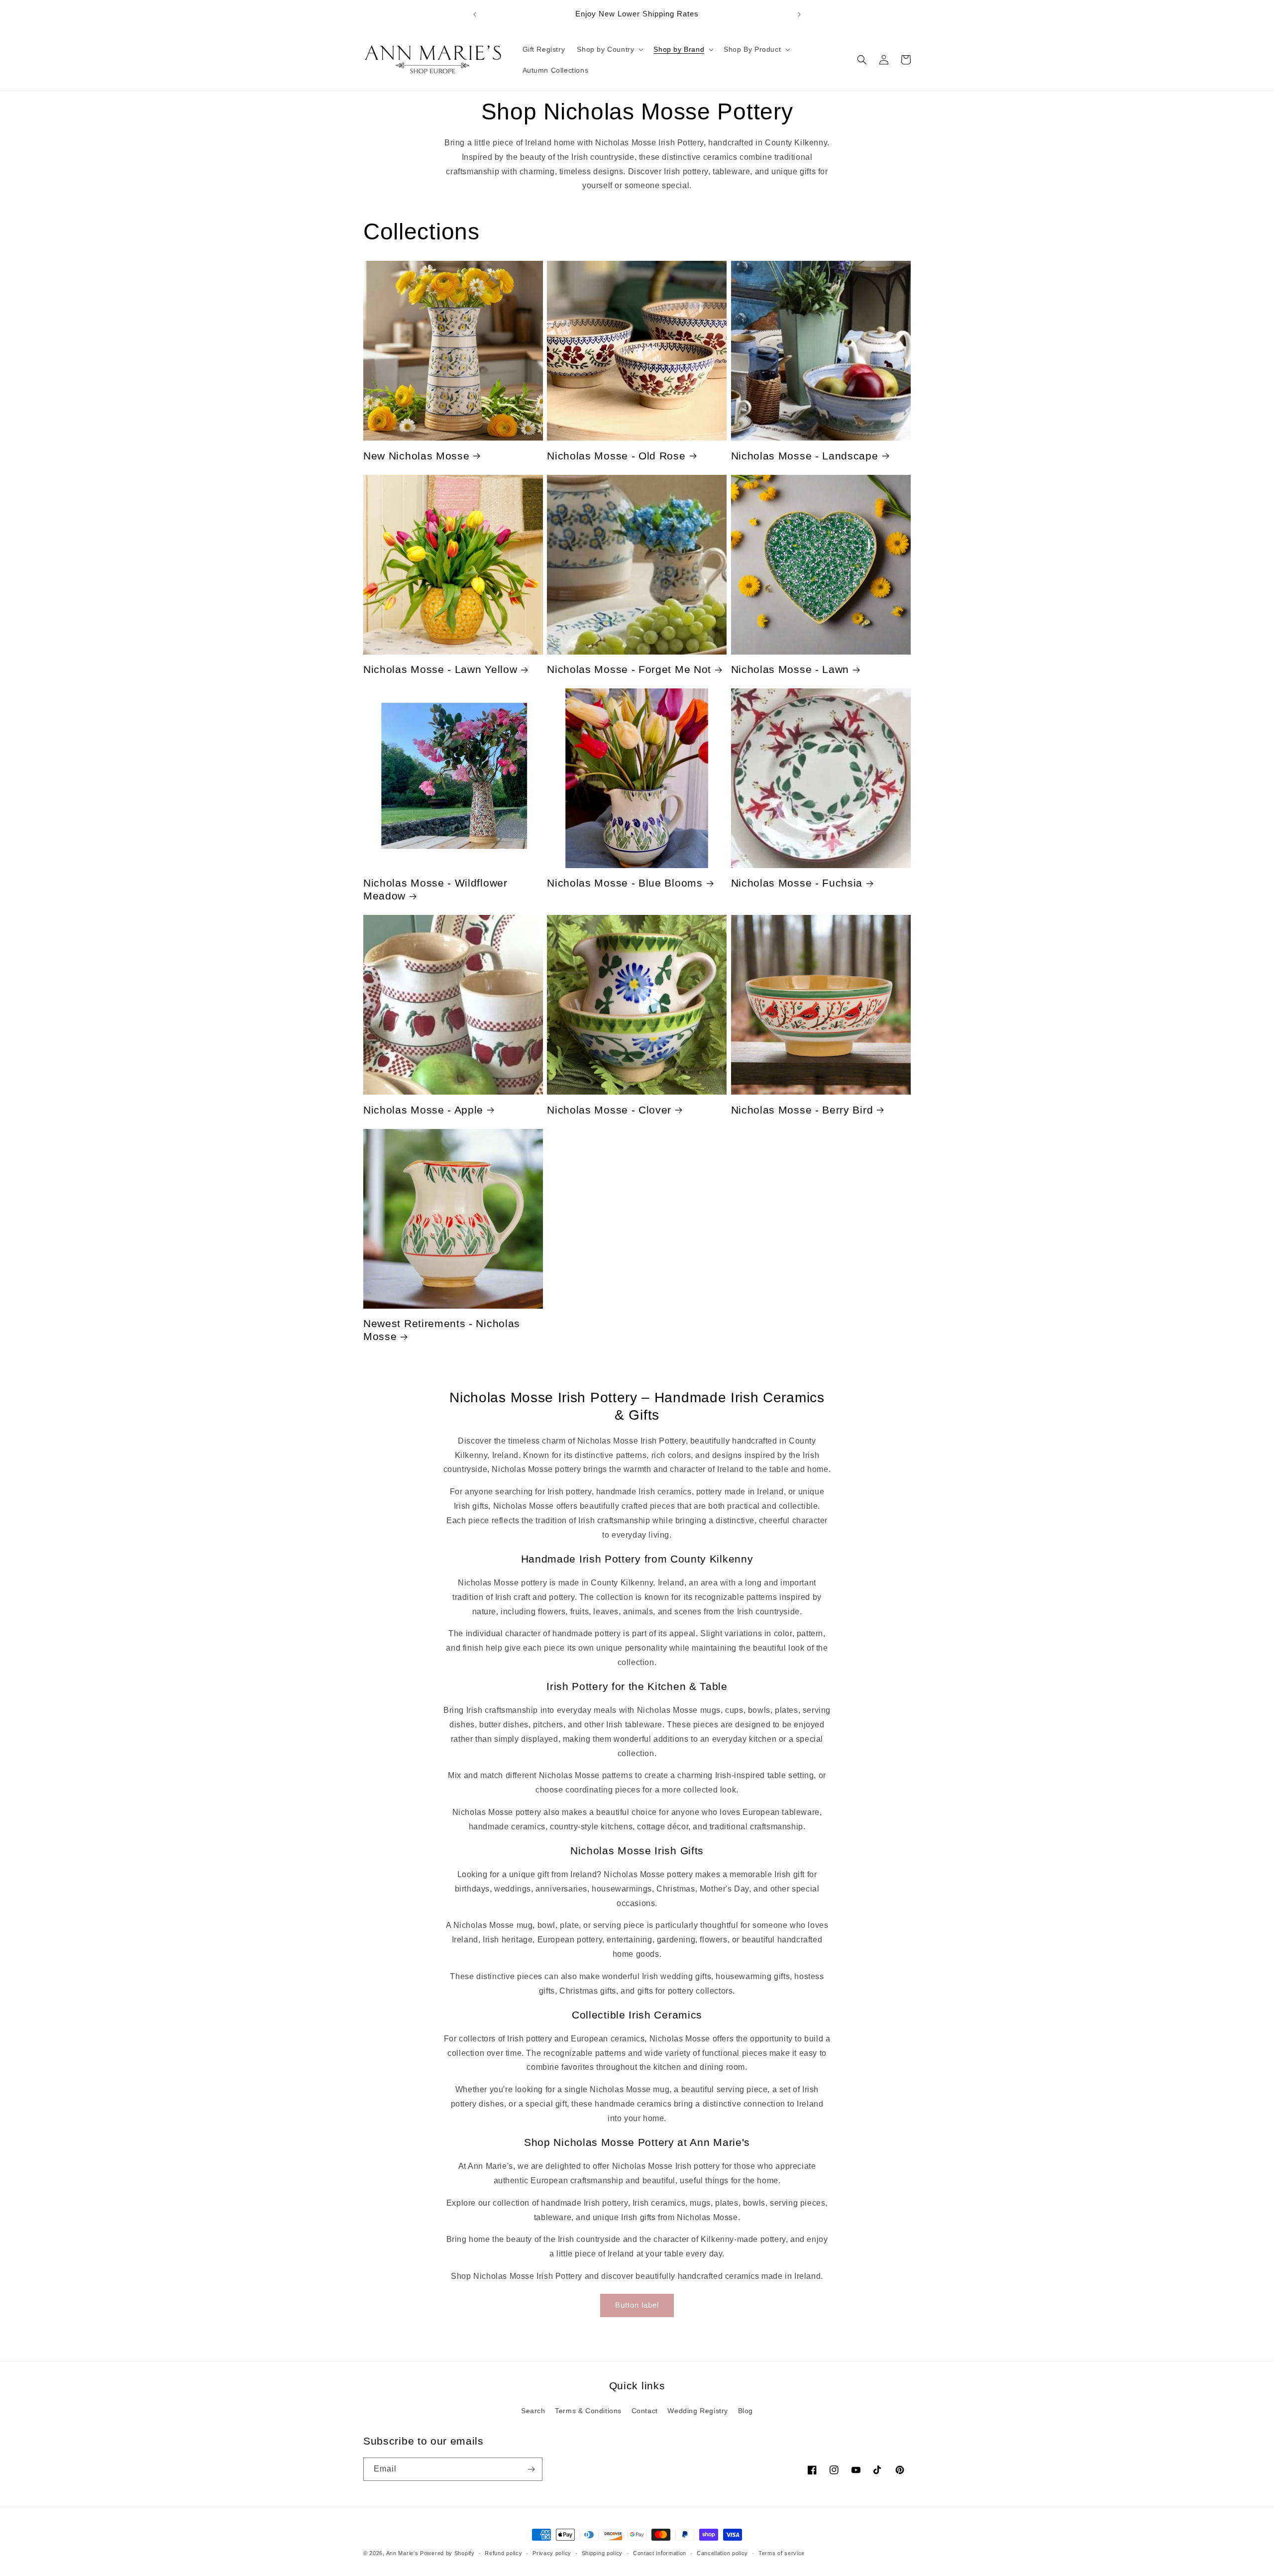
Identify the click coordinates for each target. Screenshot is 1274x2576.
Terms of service (782, 2553)
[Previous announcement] (475, 14)
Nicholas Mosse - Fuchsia (797, 883)
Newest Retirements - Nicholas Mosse (442, 1330)
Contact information (660, 2553)
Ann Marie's (402, 2553)
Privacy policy (552, 2553)
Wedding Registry (698, 2411)
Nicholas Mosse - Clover (609, 1110)
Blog (745, 2411)
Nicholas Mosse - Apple (423, 1110)
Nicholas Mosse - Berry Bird (802, 1110)
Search (533, 2411)
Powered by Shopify (447, 2553)
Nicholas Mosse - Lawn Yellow (440, 669)
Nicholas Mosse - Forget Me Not (629, 669)
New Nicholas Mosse (416, 456)
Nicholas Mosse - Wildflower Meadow (435, 889)
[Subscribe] (531, 2469)
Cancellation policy (722, 2553)
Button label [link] (637, 2305)
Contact (645, 2411)
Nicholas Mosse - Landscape (805, 456)
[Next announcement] (799, 14)
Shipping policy (602, 2553)
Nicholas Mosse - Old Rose (616, 456)
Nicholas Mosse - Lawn (790, 669)
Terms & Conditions (588, 2411)
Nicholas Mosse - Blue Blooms (625, 883)
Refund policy (503, 2553)
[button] (609, 49)
